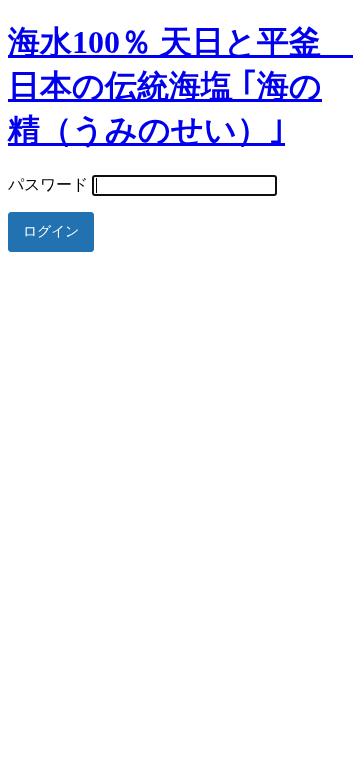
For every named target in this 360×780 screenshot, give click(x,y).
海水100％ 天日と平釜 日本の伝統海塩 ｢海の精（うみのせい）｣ (180, 86)
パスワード (48, 184)
